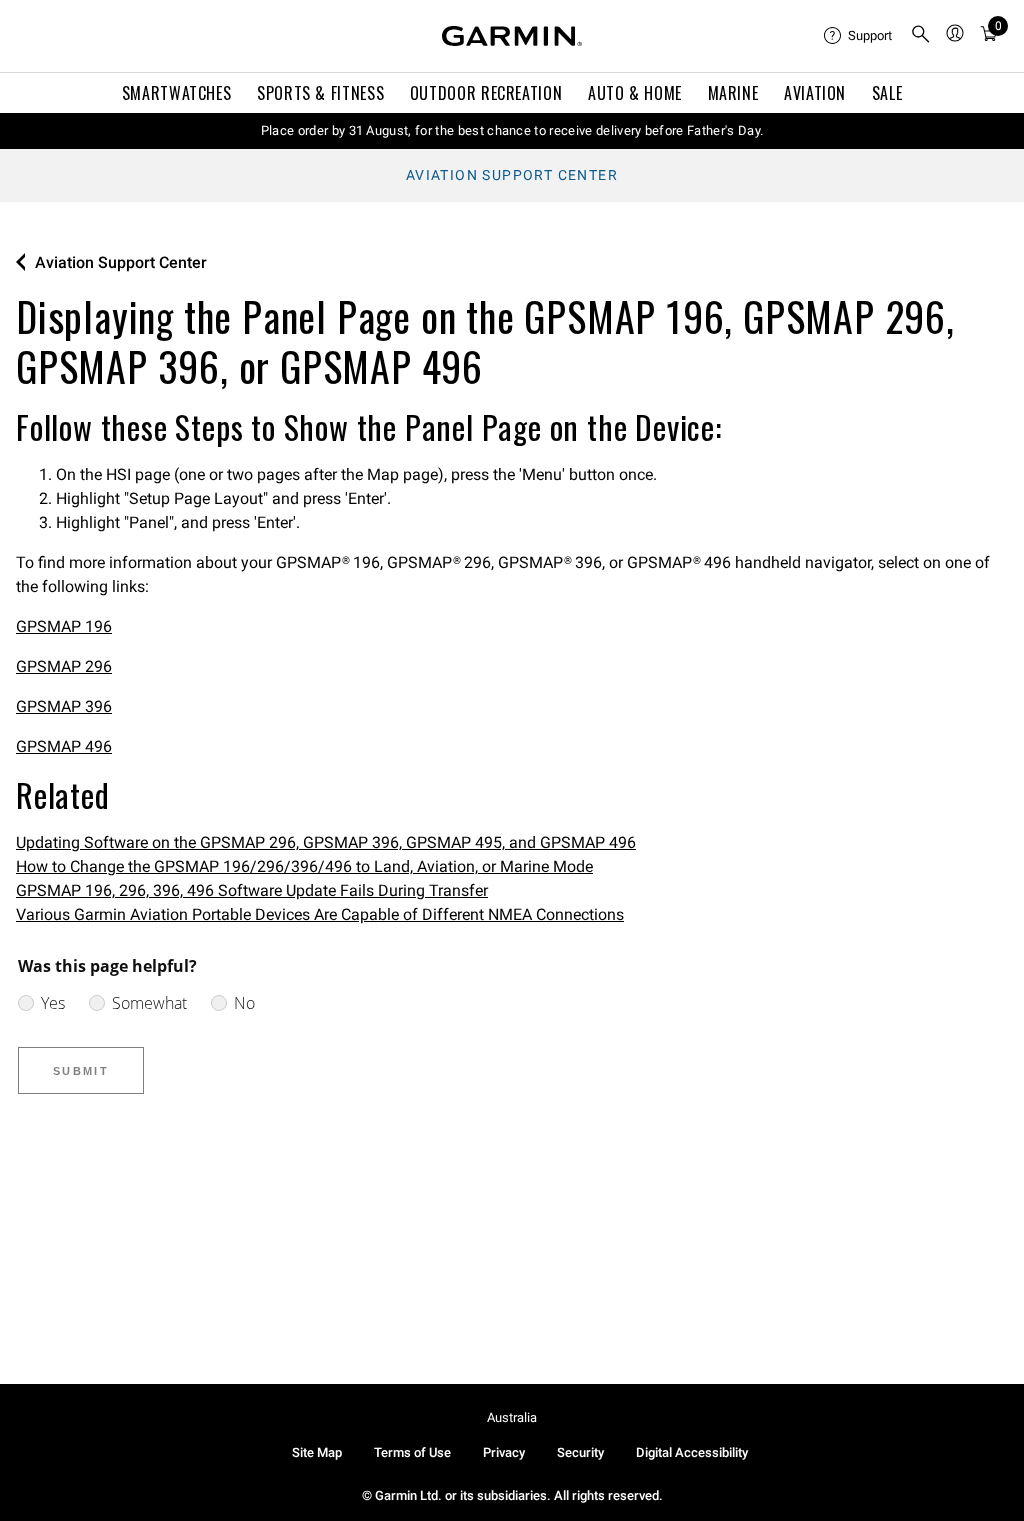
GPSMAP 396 (64, 706)
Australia (512, 1417)
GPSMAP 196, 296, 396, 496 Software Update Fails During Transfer (252, 890)
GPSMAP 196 (64, 626)
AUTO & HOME (635, 93)
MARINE (733, 93)
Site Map (317, 1452)
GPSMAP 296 (64, 666)
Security (580, 1452)
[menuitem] (859, 36)
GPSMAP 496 (64, 746)
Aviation (815, 93)
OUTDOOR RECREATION (486, 93)
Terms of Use (412, 1452)
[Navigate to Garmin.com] (512, 36)
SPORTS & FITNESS (320, 93)
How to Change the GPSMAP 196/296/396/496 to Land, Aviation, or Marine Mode (304, 866)
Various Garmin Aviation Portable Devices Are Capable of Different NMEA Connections (320, 914)
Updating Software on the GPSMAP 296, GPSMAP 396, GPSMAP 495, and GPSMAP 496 (326, 842)
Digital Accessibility (692, 1452)
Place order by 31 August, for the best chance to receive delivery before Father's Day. (512, 130)
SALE (887, 93)
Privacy (504, 1452)
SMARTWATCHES (177, 93)
